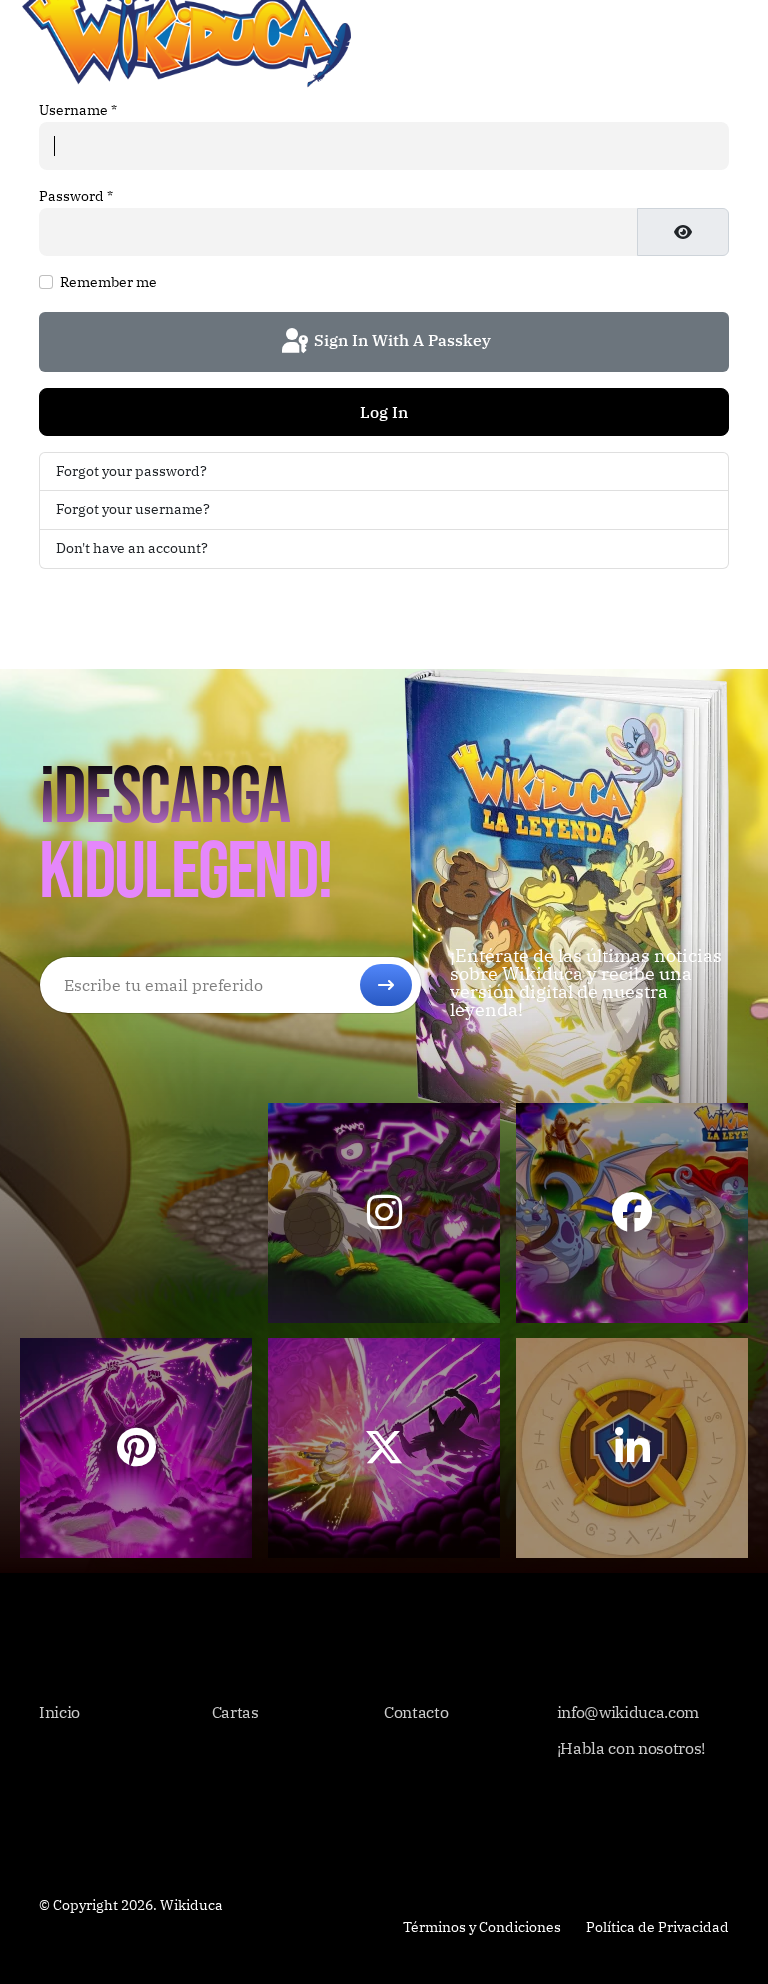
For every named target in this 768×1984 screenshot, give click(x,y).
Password (76, 196)
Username (78, 110)
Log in (384, 412)
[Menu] (733, 30)
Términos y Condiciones (482, 1927)
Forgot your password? (131, 471)
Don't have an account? (132, 548)
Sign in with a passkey (400, 340)
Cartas (235, 1712)
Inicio (59, 1712)
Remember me (108, 282)
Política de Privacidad (657, 1927)
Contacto (416, 1712)
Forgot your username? (133, 509)
